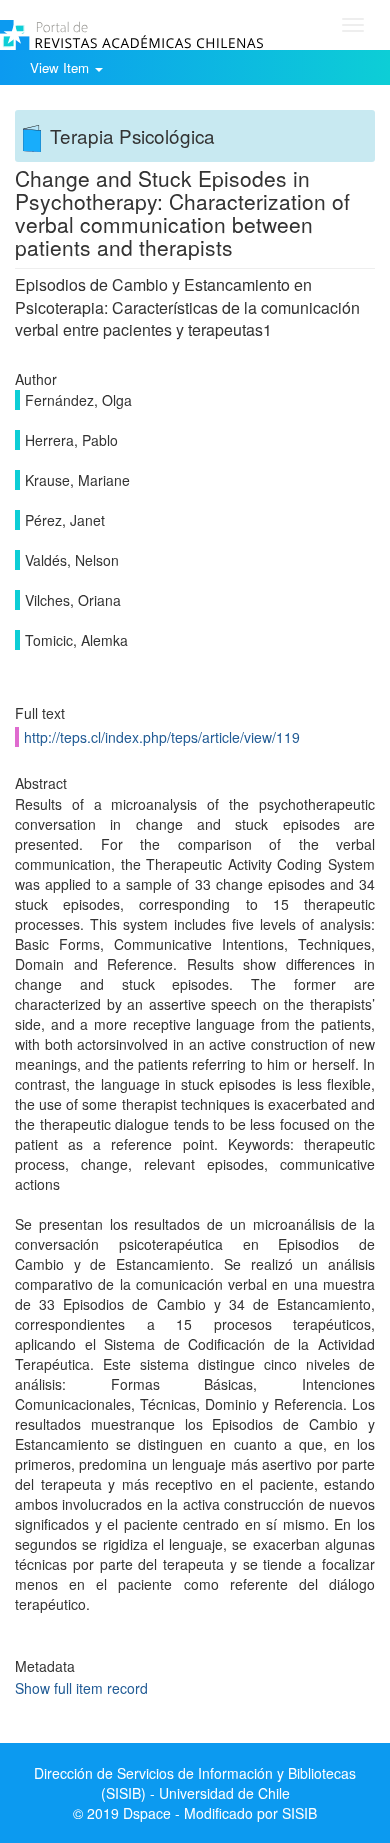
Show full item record (81, 1688)
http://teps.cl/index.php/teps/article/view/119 (162, 737)
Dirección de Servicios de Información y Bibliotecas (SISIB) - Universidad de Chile (195, 1783)
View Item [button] (61, 67)
